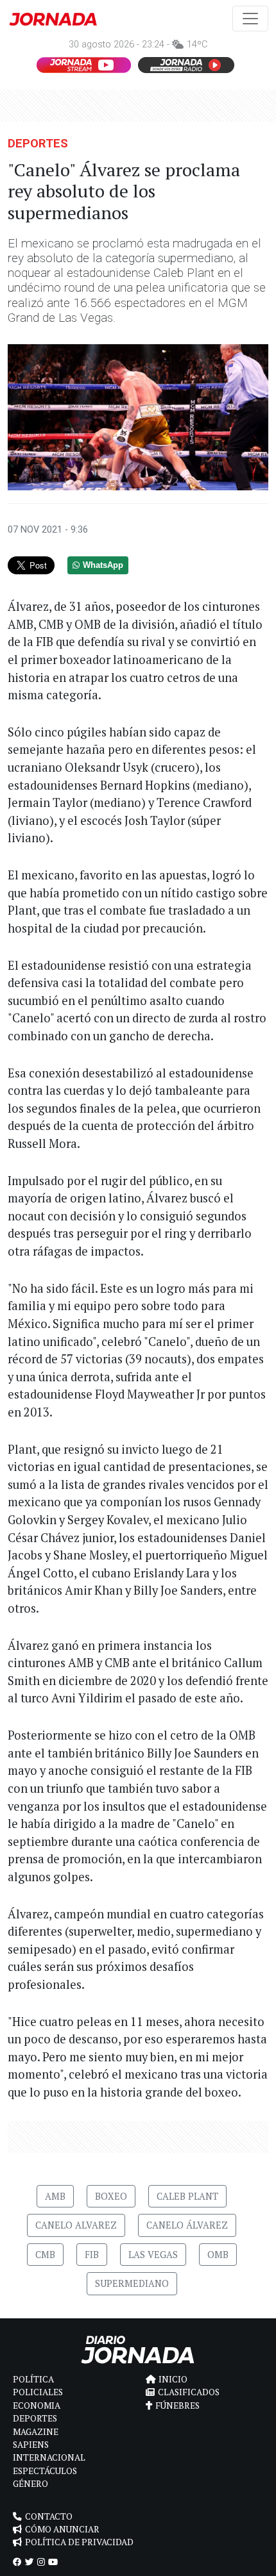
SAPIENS (31, 2445)
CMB (45, 2255)
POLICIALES (38, 2392)
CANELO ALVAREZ (76, 2225)
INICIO (173, 2379)
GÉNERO (30, 2484)
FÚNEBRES (177, 2406)
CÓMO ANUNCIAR (62, 2529)
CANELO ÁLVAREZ (187, 2225)
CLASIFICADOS (189, 2392)
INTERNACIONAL (49, 2457)
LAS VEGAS (153, 2255)
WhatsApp (103, 565)
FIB (92, 2255)
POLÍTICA (33, 2379)
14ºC (197, 45)
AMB (55, 2196)
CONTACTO (49, 2516)
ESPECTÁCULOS (45, 2471)
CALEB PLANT (187, 2196)
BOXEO (111, 2196)
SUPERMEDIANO (132, 2283)
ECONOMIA (37, 2406)
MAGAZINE (36, 2432)
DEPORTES (38, 143)
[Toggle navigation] (250, 19)
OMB (218, 2255)
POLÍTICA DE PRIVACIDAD (79, 2542)
